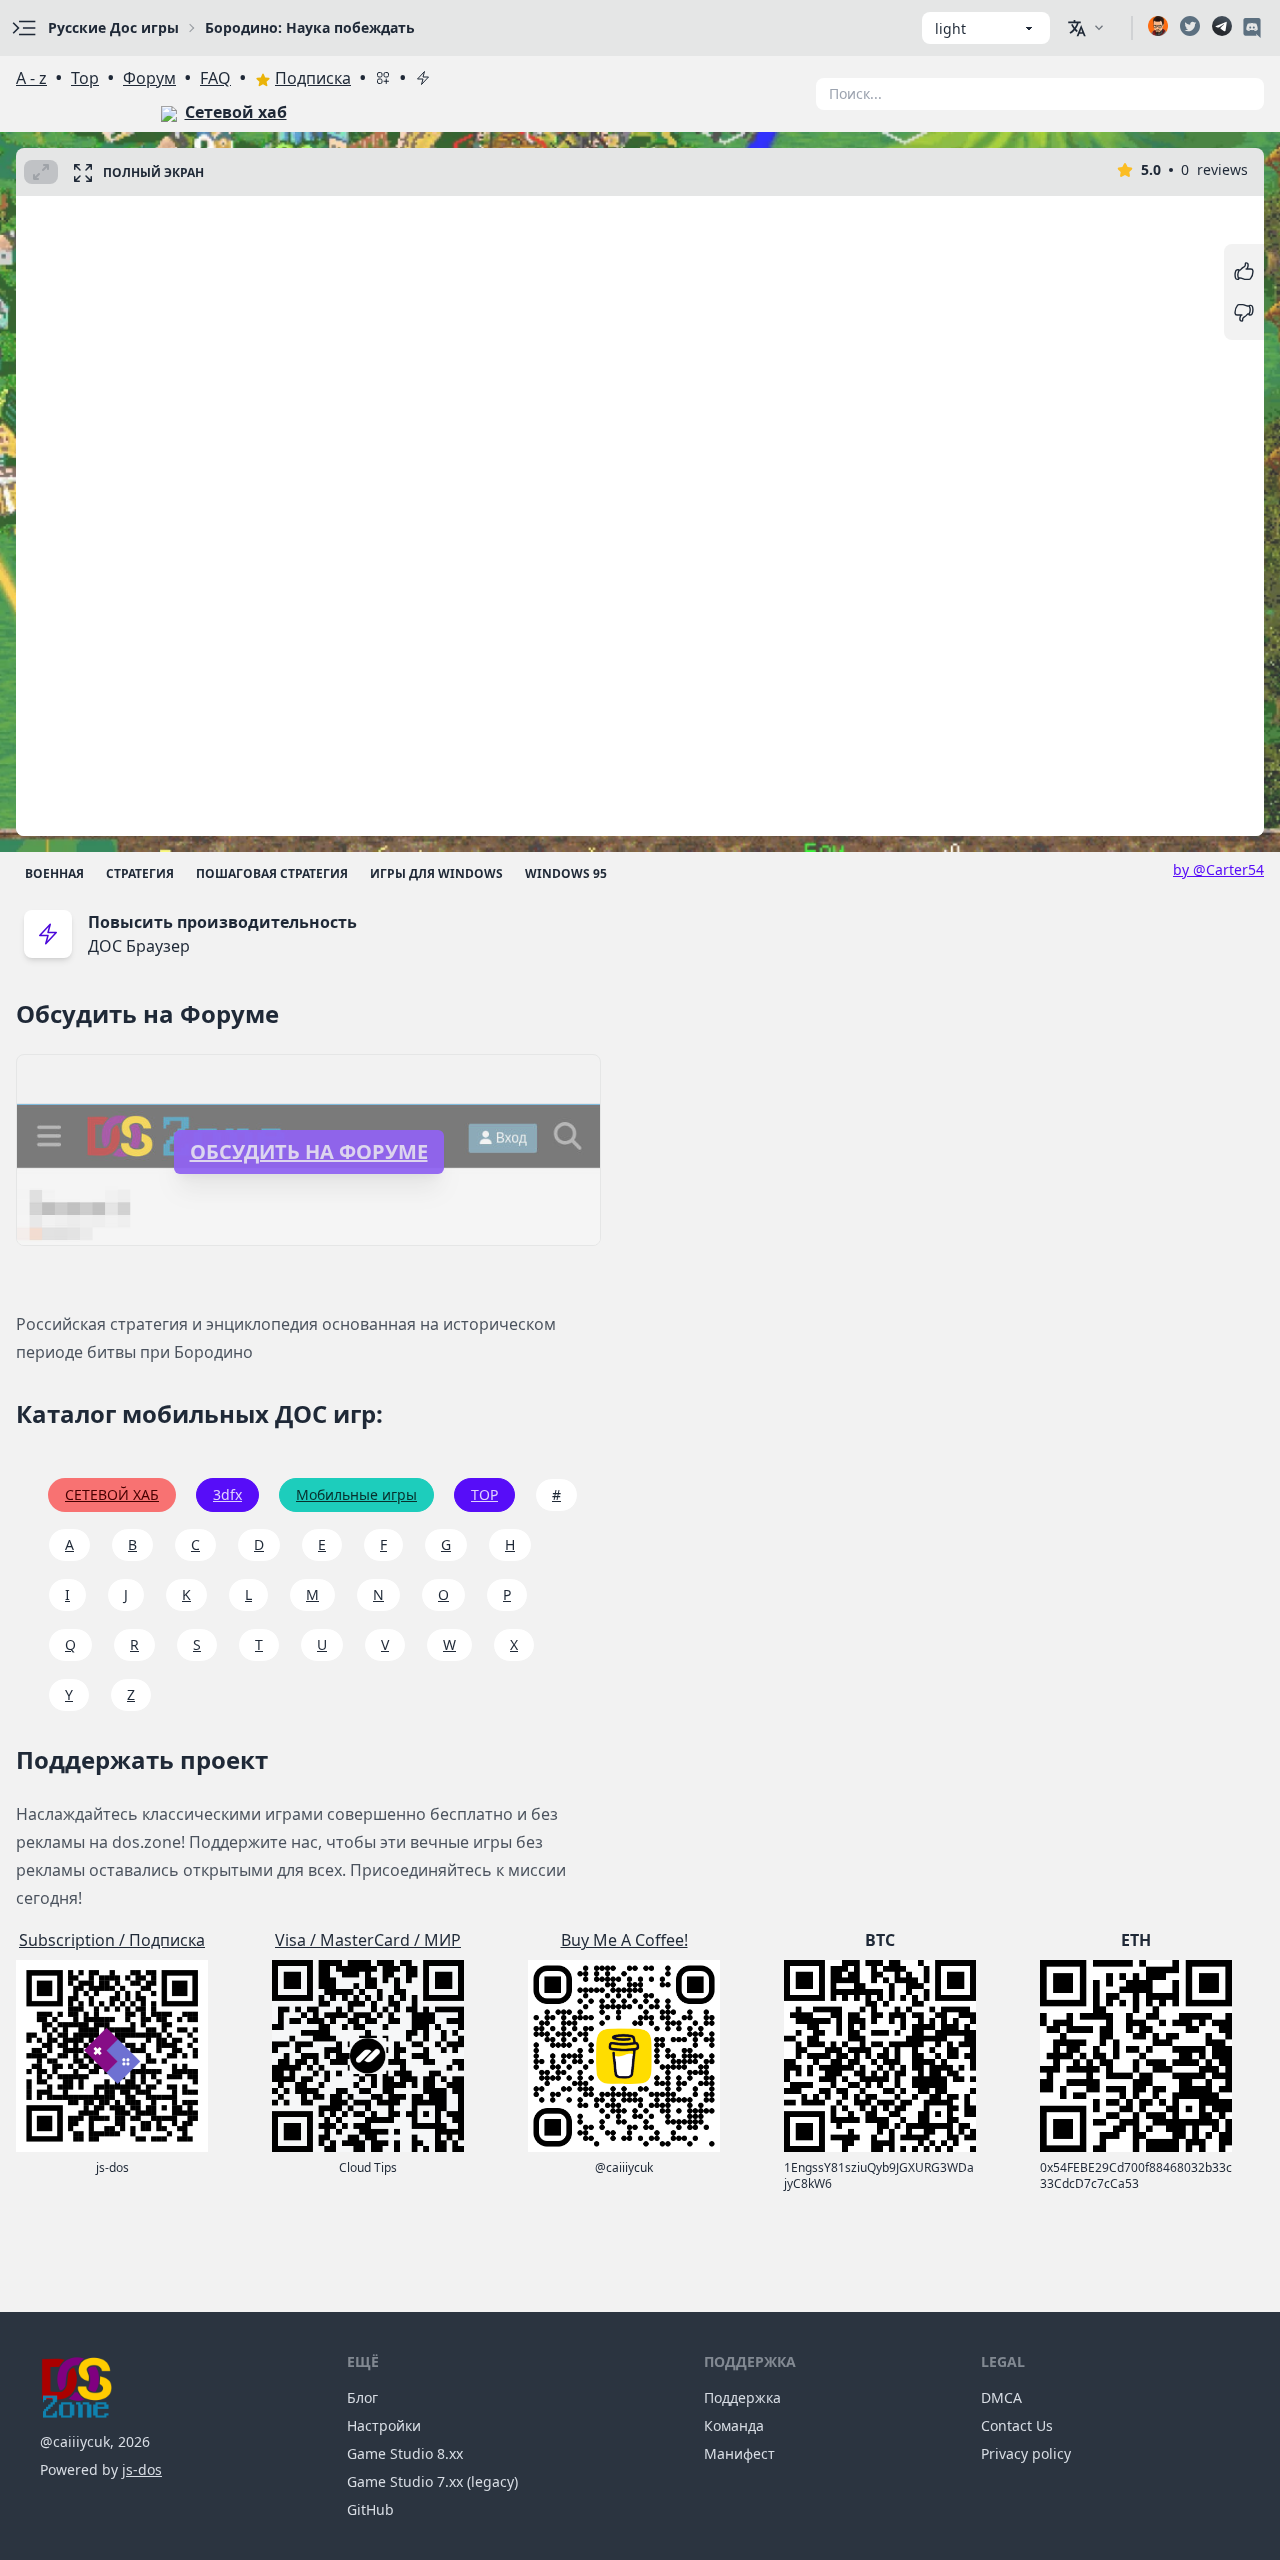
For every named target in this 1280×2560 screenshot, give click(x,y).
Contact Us (1017, 2425)
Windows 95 (566, 873)
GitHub (370, 2509)
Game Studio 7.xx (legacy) (432, 2481)
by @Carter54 (1218, 869)
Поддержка (742, 2397)
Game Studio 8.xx (405, 2453)
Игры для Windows (436, 873)
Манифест (739, 2453)
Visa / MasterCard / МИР (368, 1940)
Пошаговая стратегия (272, 873)
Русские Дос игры (113, 27)
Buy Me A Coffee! (624, 1940)
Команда (734, 2425)
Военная (54, 873)
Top (85, 78)
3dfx (227, 1494)
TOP (484, 1494)
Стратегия (140, 873)
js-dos (142, 2469)
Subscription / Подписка (112, 1940)
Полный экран (153, 172)
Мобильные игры (356, 1494)
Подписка (313, 78)
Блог (362, 2397)
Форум (149, 78)
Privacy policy (1026, 2453)
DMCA (1001, 2397)
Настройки (384, 2425)
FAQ (215, 78)
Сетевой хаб (236, 112)
